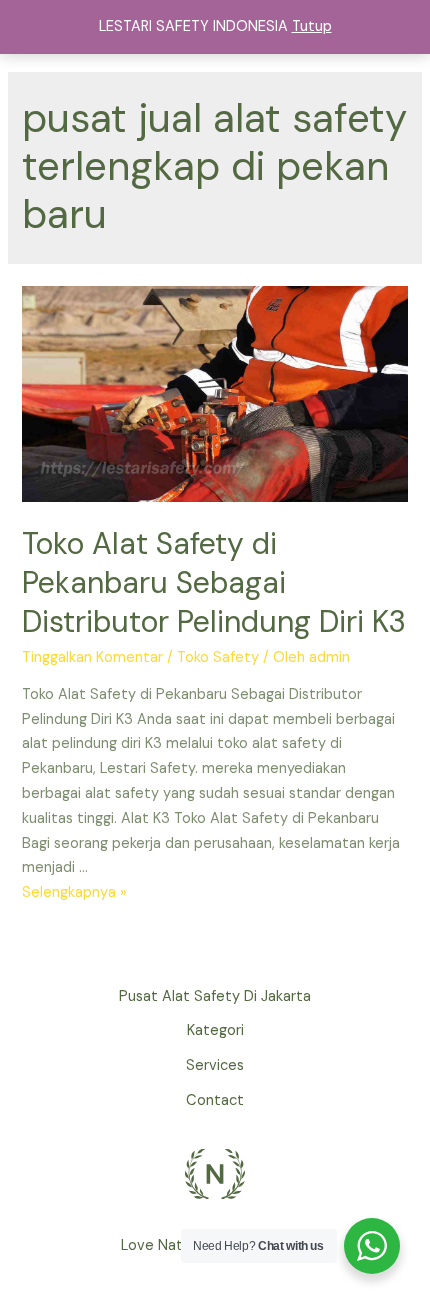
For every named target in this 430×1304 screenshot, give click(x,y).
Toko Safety (218, 657)
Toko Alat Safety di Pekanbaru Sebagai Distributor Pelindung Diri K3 (214, 582)
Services (215, 1065)
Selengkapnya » (74, 892)
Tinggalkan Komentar (92, 657)
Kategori (215, 1030)
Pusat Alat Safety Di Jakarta (215, 996)
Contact (215, 1100)
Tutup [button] (312, 26)
